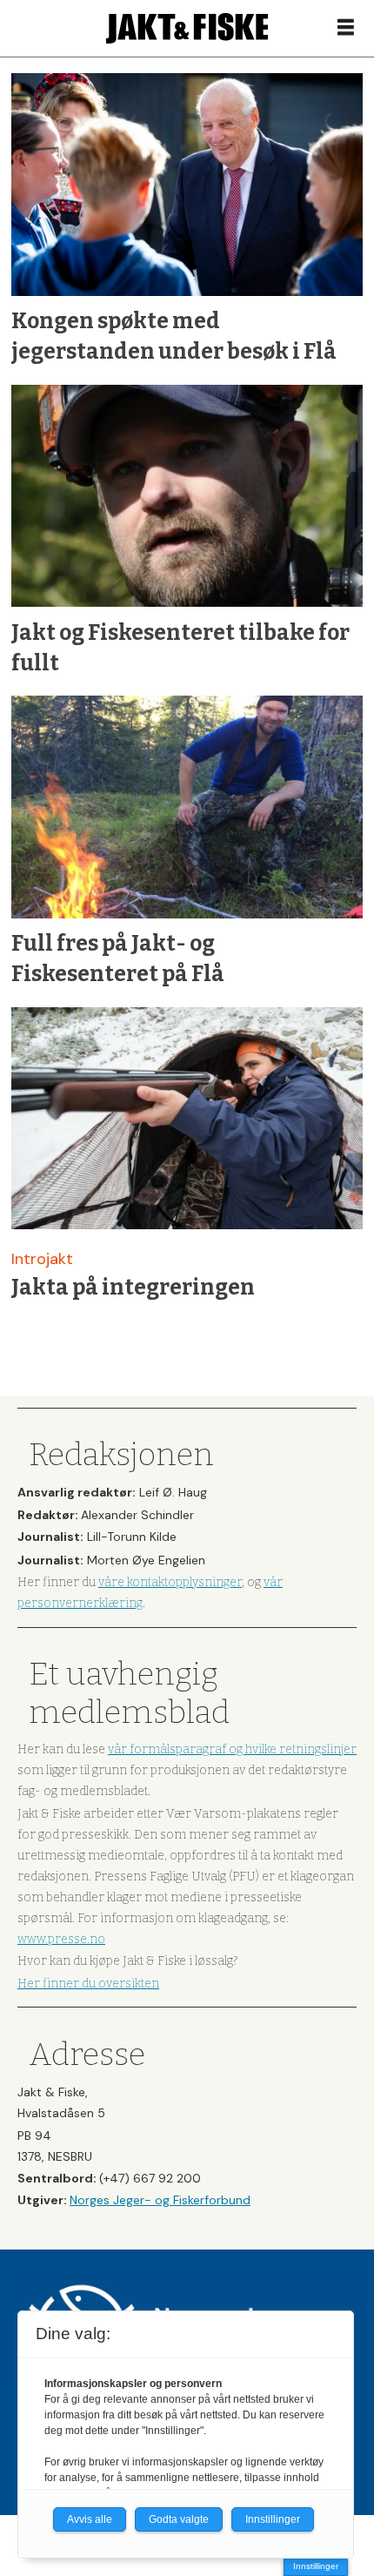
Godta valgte (179, 2519)
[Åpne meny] (346, 28)
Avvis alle (90, 2519)
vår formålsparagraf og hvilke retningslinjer (232, 1749)
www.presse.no (61, 1939)
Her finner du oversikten (88, 1984)
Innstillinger (316, 2566)
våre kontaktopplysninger (170, 1582)
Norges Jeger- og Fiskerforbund (160, 2200)
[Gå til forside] (187, 28)
